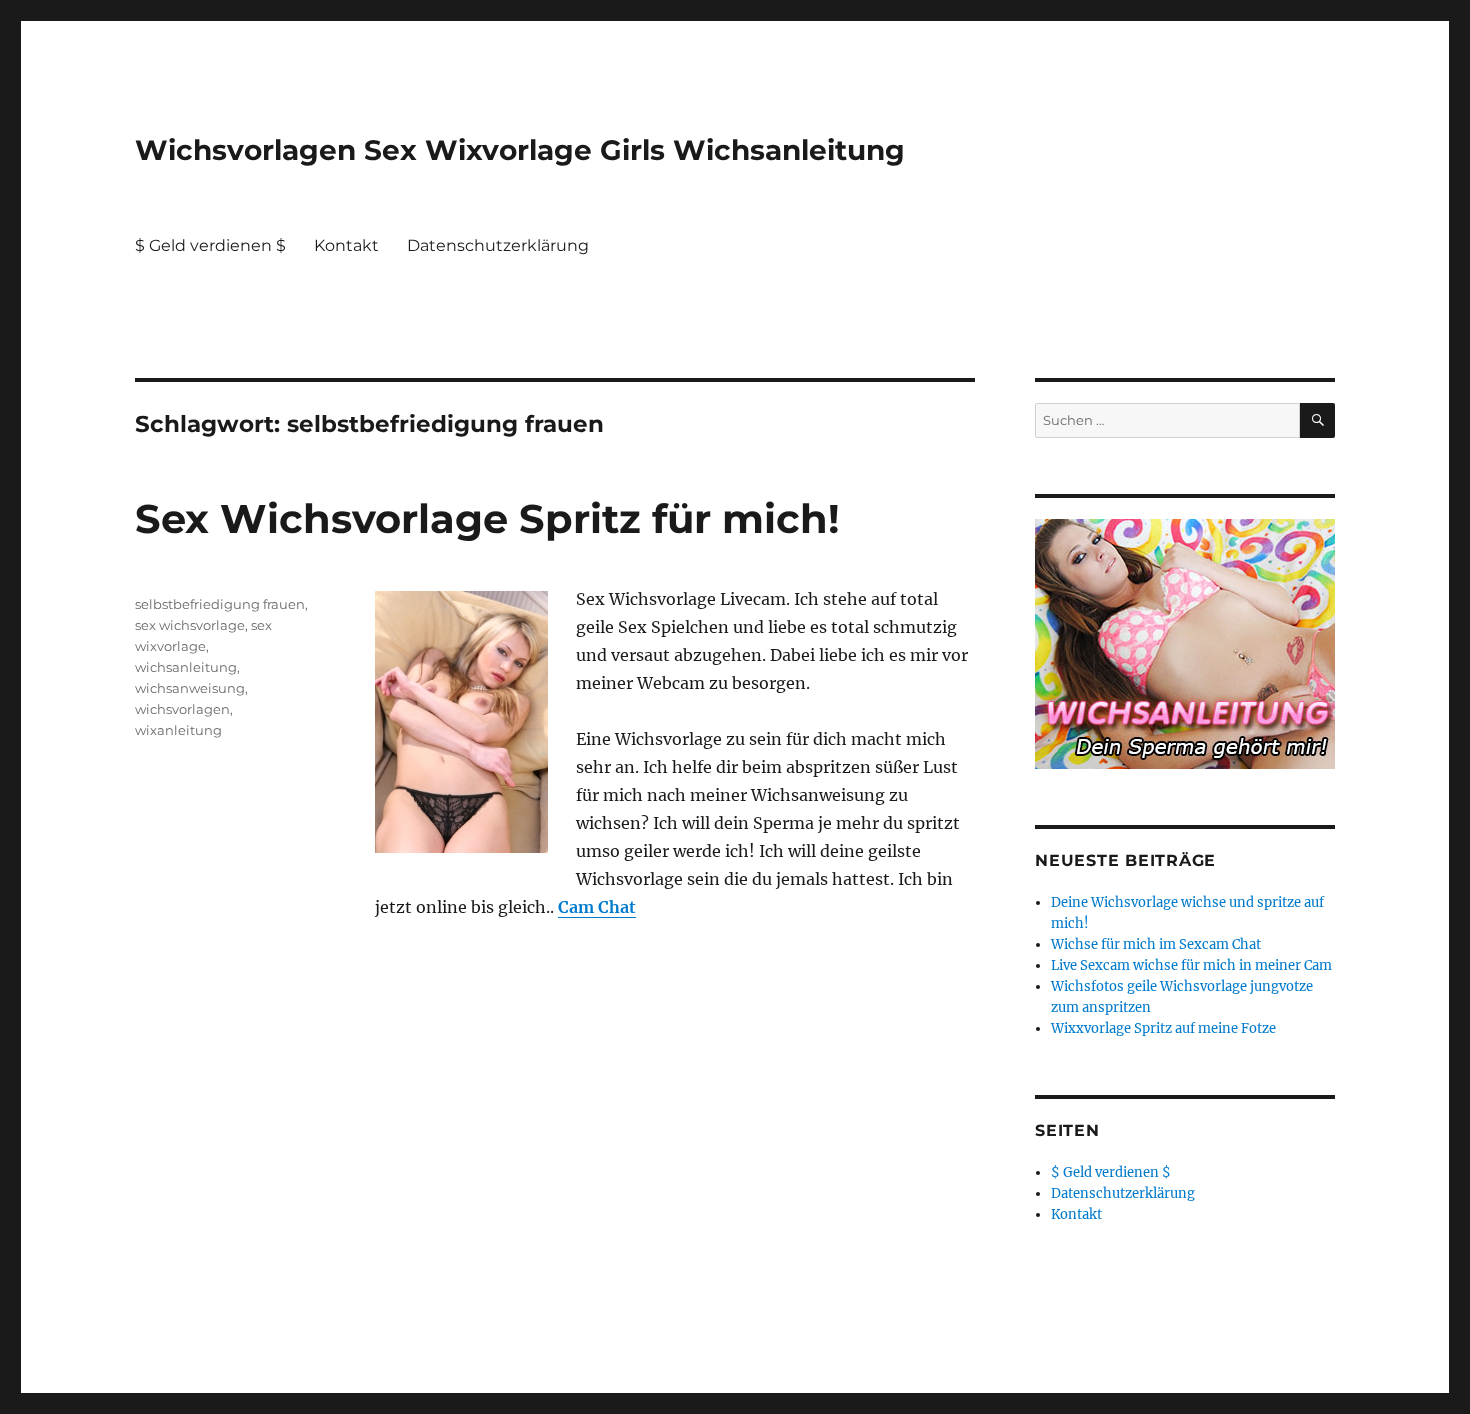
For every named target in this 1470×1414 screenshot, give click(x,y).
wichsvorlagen (182, 709)
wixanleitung (178, 730)
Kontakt (346, 245)
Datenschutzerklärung (498, 245)
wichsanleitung (186, 667)
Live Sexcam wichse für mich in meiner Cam (1191, 965)
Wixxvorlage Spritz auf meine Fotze (1163, 1028)
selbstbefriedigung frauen (220, 604)
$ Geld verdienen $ (210, 245)
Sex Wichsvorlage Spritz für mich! (487, 518)
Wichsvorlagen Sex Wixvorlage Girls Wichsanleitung (520, 150)
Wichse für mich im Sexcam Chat (1156, 944)
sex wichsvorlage (190, 625)
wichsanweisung (190, 688)
